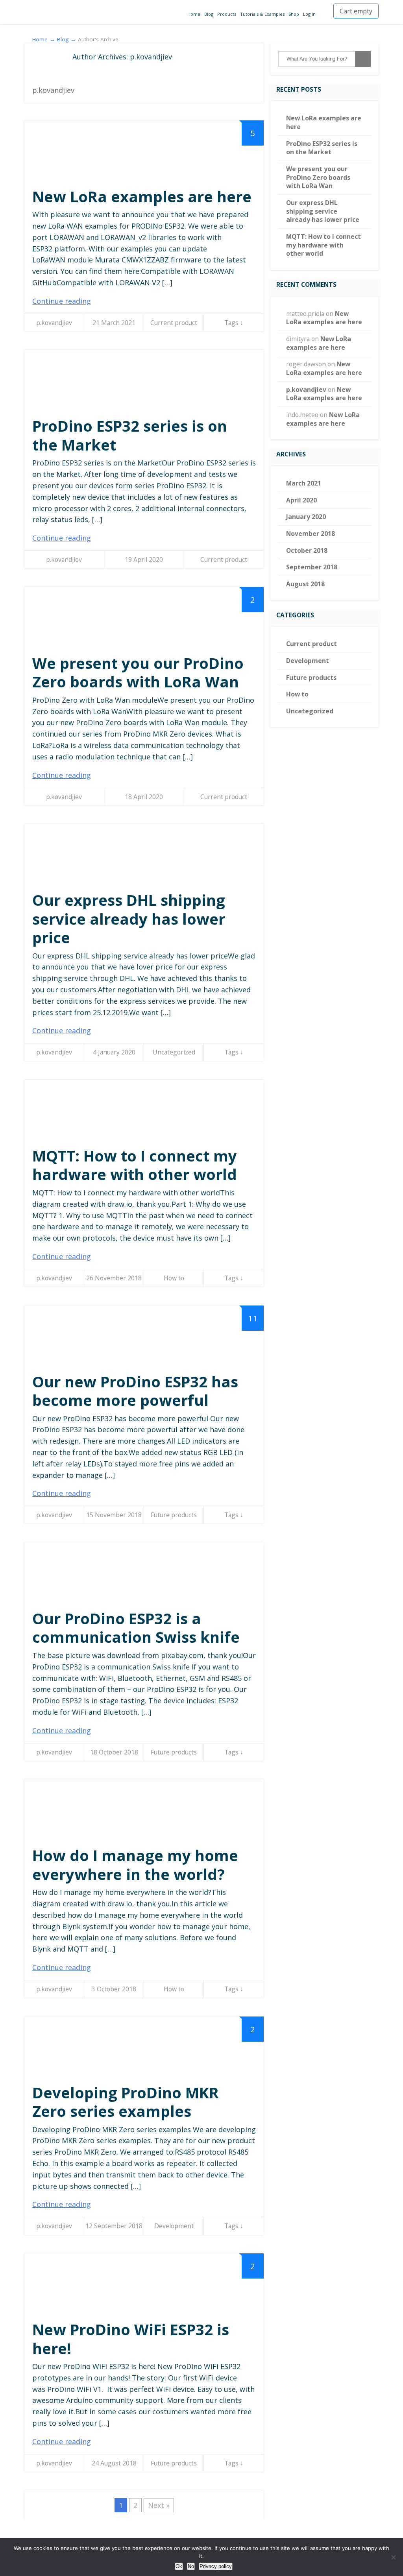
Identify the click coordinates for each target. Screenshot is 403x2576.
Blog (209, 14)
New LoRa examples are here (142, 196)
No (191, 2566)
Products (227, 14)
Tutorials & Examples (262, 14)
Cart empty (356, 11)
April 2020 (301, 500)
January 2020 (306, 517)
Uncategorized (174, 1052)
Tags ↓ (234, 323)
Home (194, 14)
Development (174, 2226)
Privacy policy (216, 2566)
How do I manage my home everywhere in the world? (135, 1865)
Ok (179, 2566)
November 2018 (311, 534)
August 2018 (305, 584)
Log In (309, 14)
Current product (174, 323)
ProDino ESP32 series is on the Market (130, 435)
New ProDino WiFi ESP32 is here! (131, 2339)
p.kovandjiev (54, 323)
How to (174, 1278)
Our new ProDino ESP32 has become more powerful (135, 1391)
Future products (174, 1515)
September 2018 (312, 567)
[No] (393, 2557)
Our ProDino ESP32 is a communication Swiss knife (136, 1628)
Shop (294, 14)
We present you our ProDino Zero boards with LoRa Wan (138, 672)
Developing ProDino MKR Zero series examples (126, 2102)
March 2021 (304, 483)
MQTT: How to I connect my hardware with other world (135, 1165)
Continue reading (62, 301)
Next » (159, 2505)
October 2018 (307, 550)
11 (253, 1318)
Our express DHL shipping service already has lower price (129, 919)
